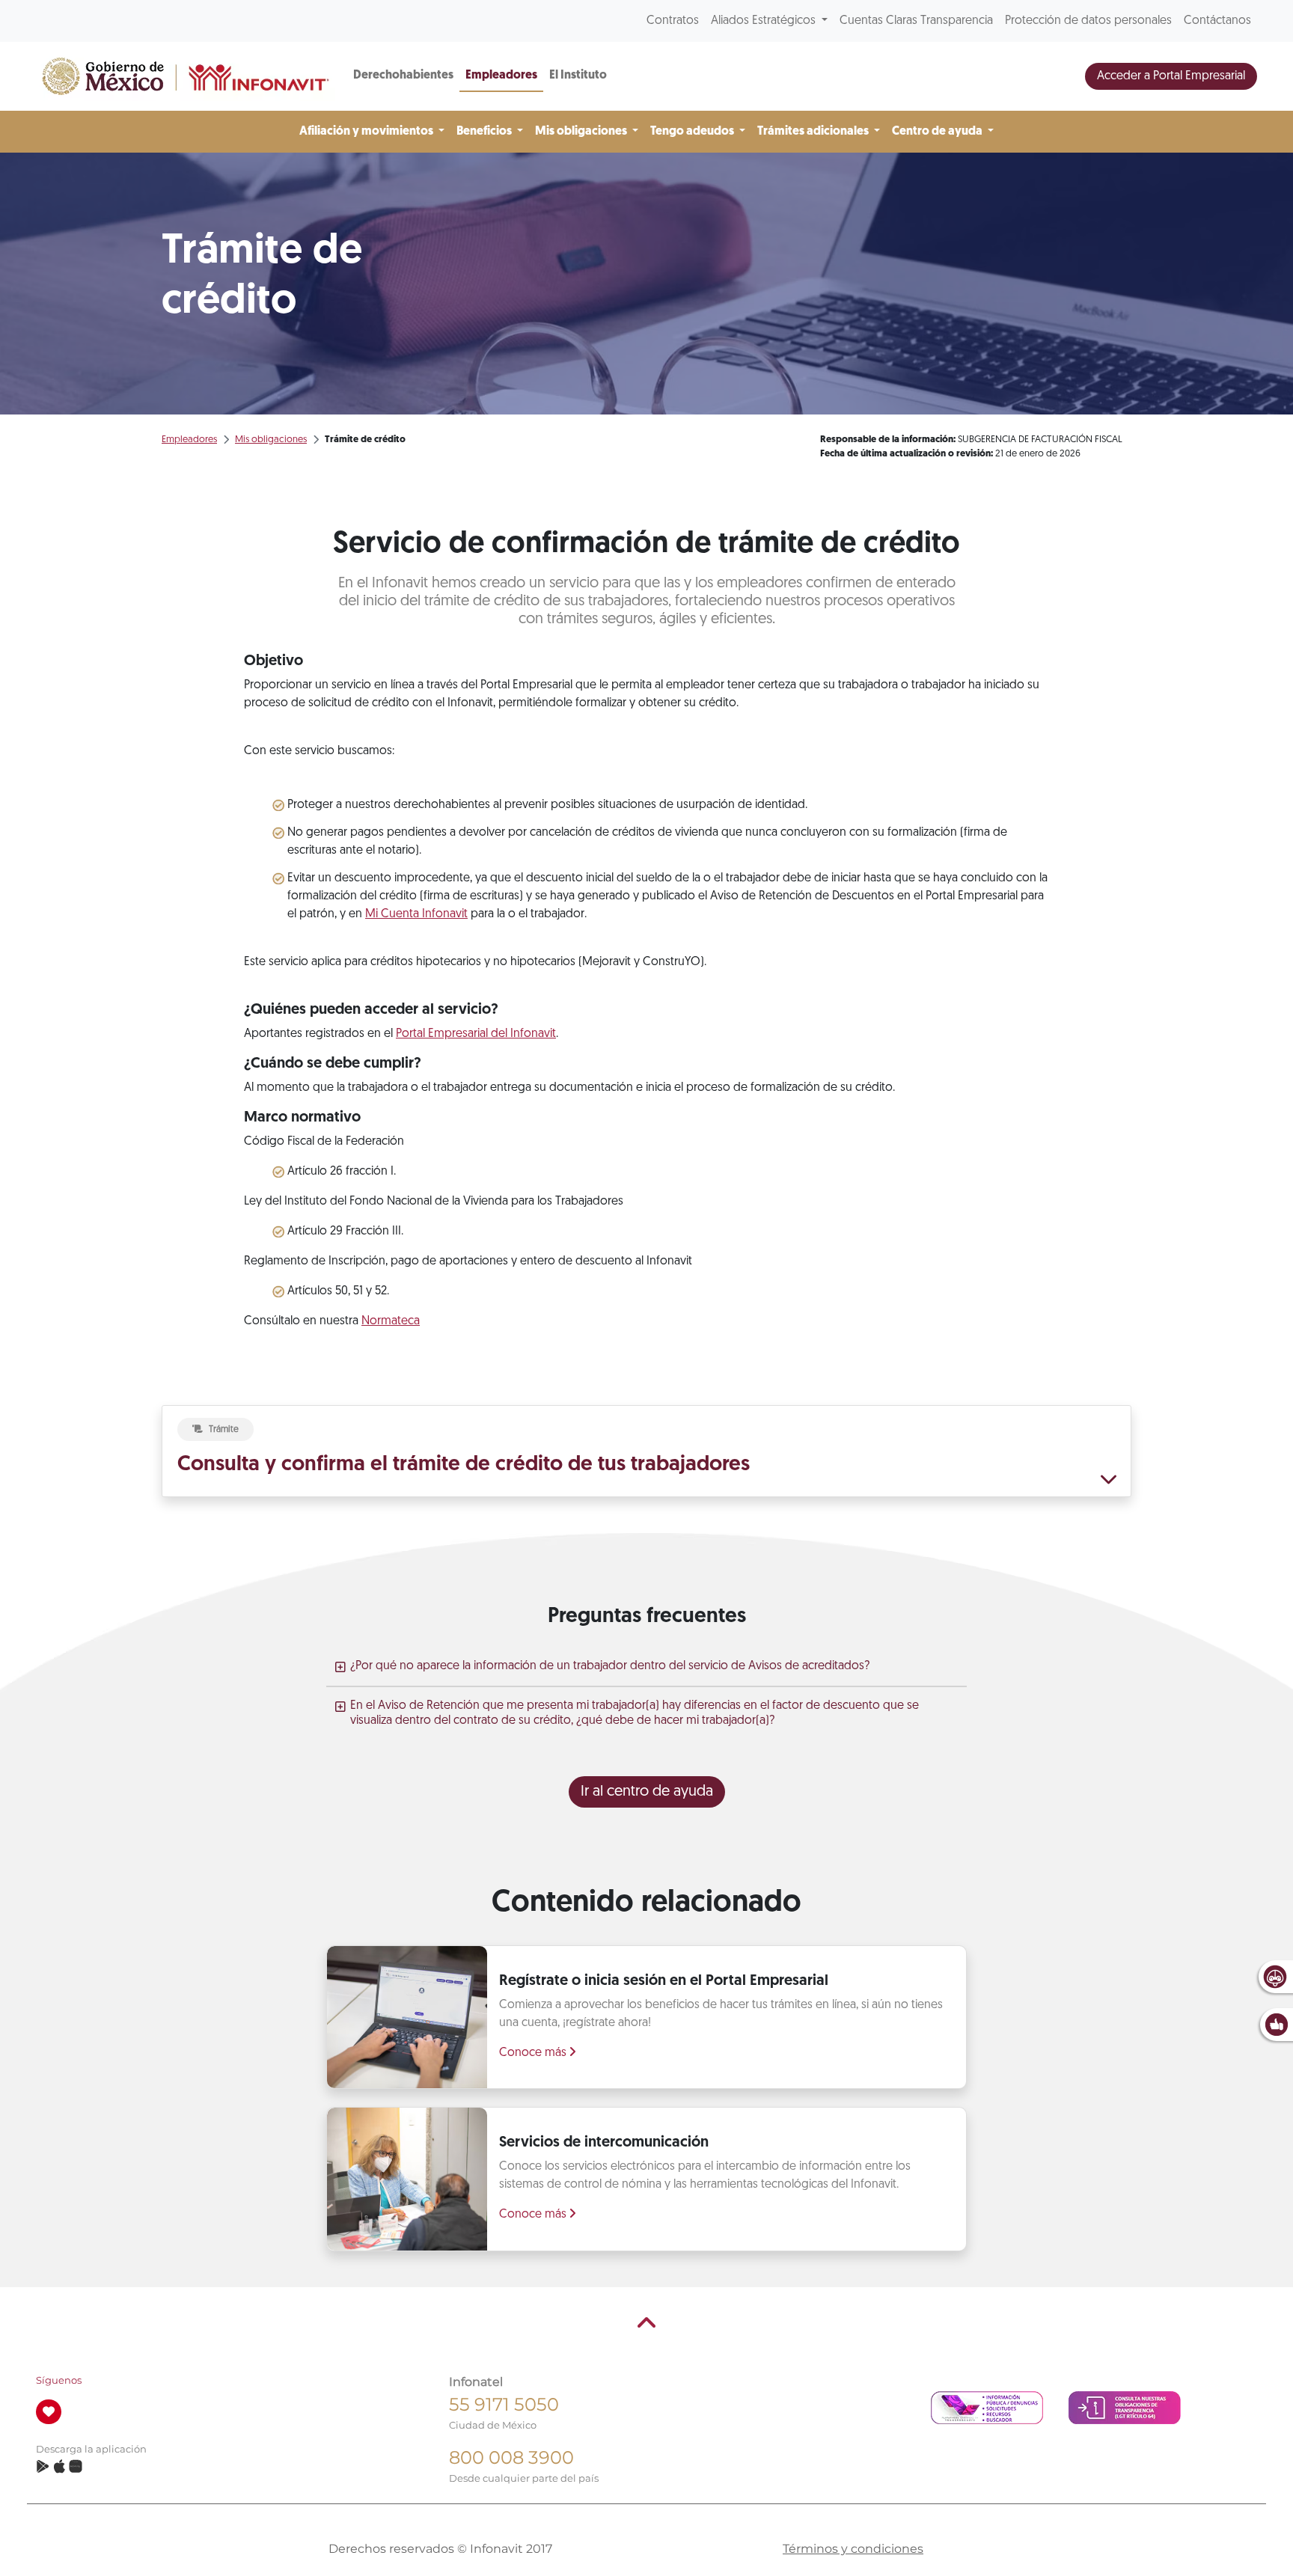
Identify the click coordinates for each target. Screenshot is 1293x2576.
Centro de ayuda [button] (938, 132)
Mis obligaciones (271, 440)
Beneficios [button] (485, 132)
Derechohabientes (403, 76)
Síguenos (59, 2380)
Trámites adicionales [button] (814, 132)
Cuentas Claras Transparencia (916, 21)
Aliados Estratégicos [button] (765, 21)
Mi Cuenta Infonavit (416, 914)
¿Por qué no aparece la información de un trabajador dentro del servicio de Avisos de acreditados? (610, 1666)
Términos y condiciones (853, 2549)
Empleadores (501, 76)
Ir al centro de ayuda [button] (647, 1792)
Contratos (673, 21)
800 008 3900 (511, 2457)
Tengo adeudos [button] (693, 132)
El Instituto (578, 76)
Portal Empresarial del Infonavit (476, 1034)
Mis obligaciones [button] (582, 132)
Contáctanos (1217, 21)
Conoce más (534, 2053)
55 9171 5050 (504, 2404)
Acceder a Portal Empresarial (1171, 76)
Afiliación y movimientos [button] (367, 132)
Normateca (391, 1321)
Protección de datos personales (1088, 21)
